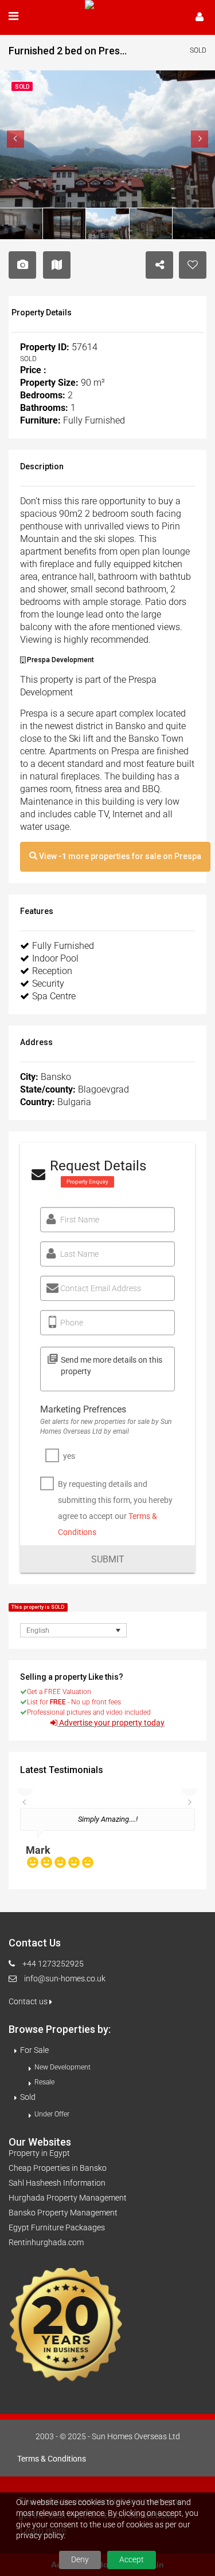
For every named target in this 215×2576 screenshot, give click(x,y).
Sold (28, 2097)
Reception (52, 971)
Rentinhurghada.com (46, 2242)
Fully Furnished (63, 946)
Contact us (29, 2001)
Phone (72, 1323)
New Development (62, 2067)
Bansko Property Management (63, 2213)
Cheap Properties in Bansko (58, 2168)
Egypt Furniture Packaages (57, 2227)
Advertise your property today (112, 1723)
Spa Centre (54, 996)
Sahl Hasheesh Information (57, 2183)
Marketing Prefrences (83, 1409)
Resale (44, 2082)
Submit (108, 1559)
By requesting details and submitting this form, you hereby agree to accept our (115, 1508)
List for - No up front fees (74, 1702)
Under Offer (52, 2114)
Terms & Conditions (52, 2459)
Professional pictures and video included (89, 1712)
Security (48, 984)
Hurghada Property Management (68, 2198)
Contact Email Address (101, 1288)
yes (69, 1456)
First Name (80, 1220)
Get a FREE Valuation (59, 1692)
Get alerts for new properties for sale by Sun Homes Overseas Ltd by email (106, 1427)
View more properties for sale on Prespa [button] (119, 856)
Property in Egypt (39, 2153)
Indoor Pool (55, 958)
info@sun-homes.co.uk (65, 1979)
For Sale (34, 2050)
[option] (107, 1843)
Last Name (79, 1254)
